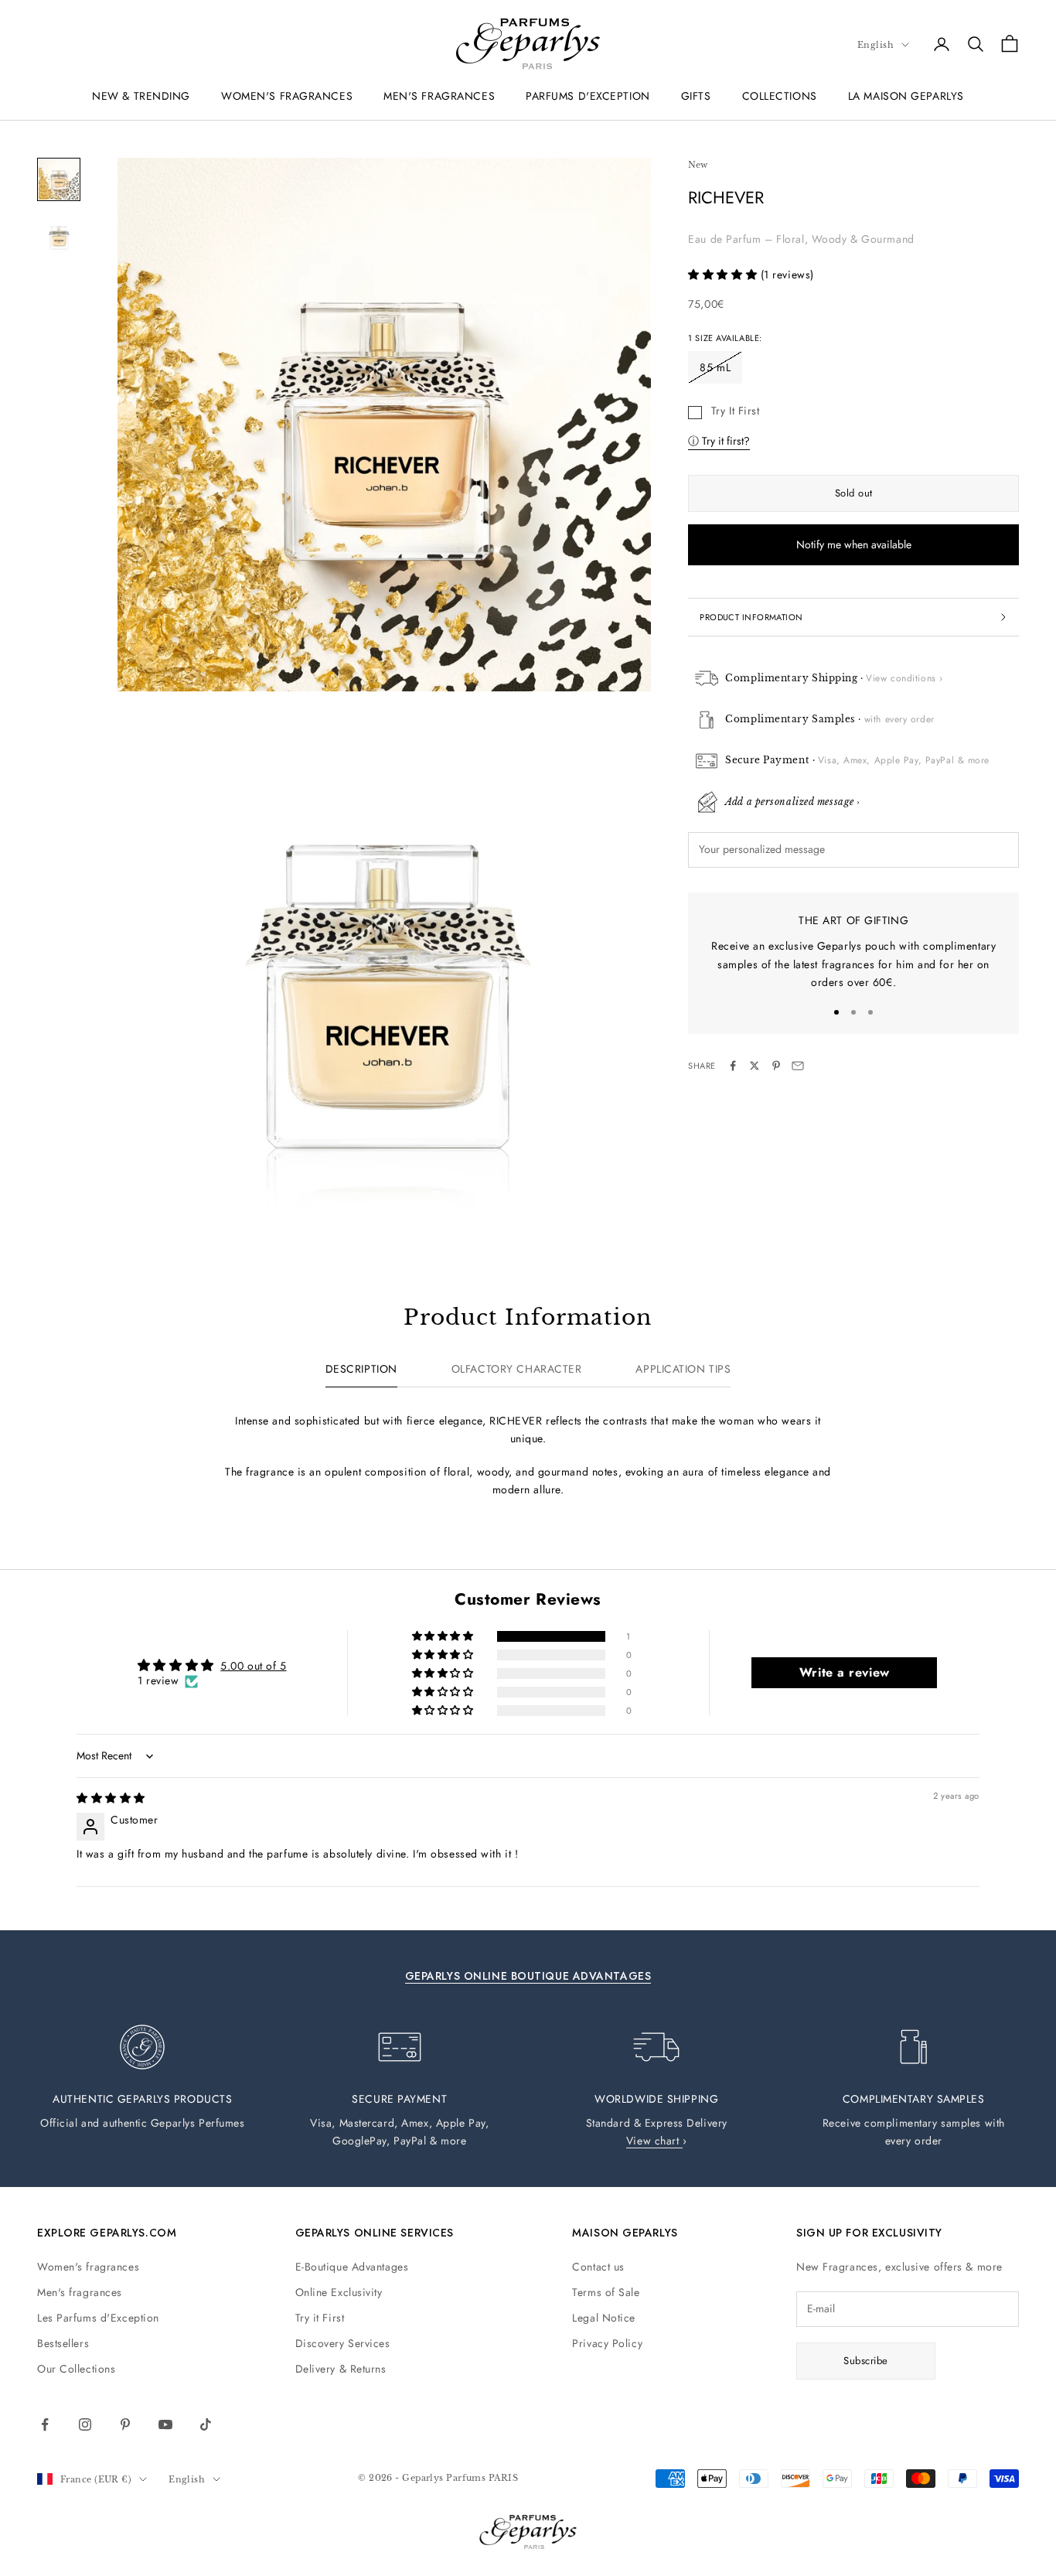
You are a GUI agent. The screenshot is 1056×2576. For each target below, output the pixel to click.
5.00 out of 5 (253, 1666)
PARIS (503, 2478)
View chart (654, 2141)
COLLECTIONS (780, 96)
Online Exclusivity (339, 2292)
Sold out (854, 493)
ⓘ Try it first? (719, 441)
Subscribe (866, 2361)
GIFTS (696, 96)
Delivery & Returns (341, 2369)
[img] (111, 1798)
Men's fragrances (80, 2292)
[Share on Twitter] (755, 1066)
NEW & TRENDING (141, 96)
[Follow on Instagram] (85, 2424)
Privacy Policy (607, 2343)
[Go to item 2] (59, 235)
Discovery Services (343, 2343)
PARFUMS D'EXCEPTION (588, 96)
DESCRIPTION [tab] (361, 1369)
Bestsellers (63, 2343)
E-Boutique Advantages (352, 2267)
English (875, 45)
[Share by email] (798, 1066)
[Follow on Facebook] (45, 2424)
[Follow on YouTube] (165, 2424)
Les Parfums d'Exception (98, 2318)
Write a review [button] (845, 1672)
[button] (724, 275)
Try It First (736, 411)
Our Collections (76, 2369)
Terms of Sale (606, 2292)
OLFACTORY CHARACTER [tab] (517, 1369)
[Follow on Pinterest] (125, 2424)
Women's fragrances (88, 2267)
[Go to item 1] (59, 179)
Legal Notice (604, 2318)
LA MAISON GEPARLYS (906, 96)
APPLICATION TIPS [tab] (683, 1369)
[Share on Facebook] (733, 1066)
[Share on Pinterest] (776, 1066)
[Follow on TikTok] (206, 2424)
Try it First (320, 2318)
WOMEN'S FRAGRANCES (287, 96)
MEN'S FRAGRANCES (439, 96)
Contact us (598, 2267)
